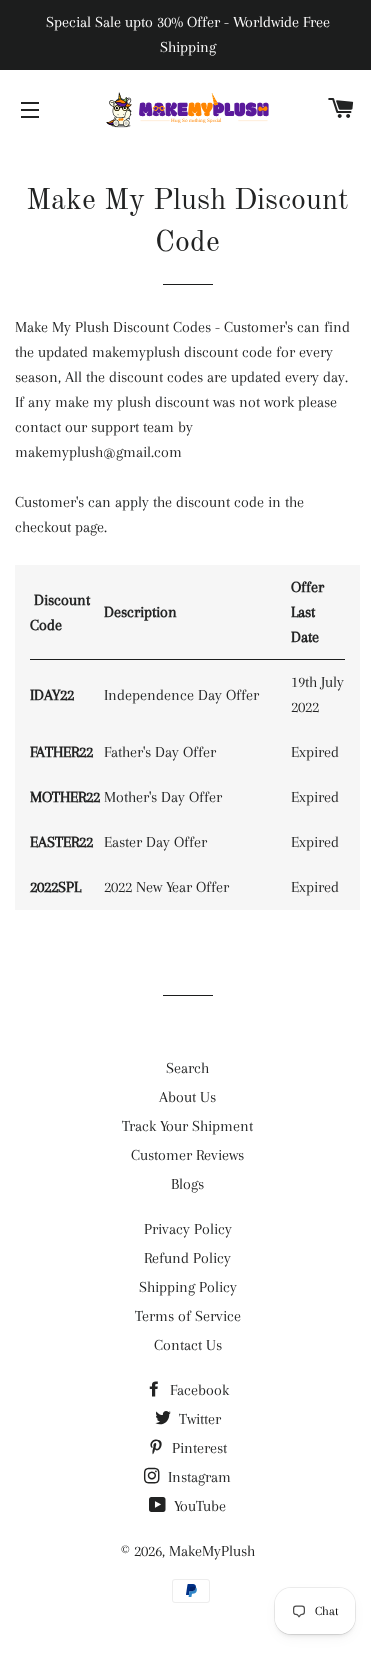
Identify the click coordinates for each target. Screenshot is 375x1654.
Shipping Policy (188, 1287)
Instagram (197, 1477)
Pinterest (197, 1448)
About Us (187, 1097)
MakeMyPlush (212, 1551)
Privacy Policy (188, 1229)
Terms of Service (188, 1316)
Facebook (197, 1390)
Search (187, 1068)
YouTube (198, 1506)
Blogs (187, 1184)
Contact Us (188, 1345)
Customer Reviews (187, 1155)
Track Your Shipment (187, 1126)
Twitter (198, 1419)
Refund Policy (187, 1258)
